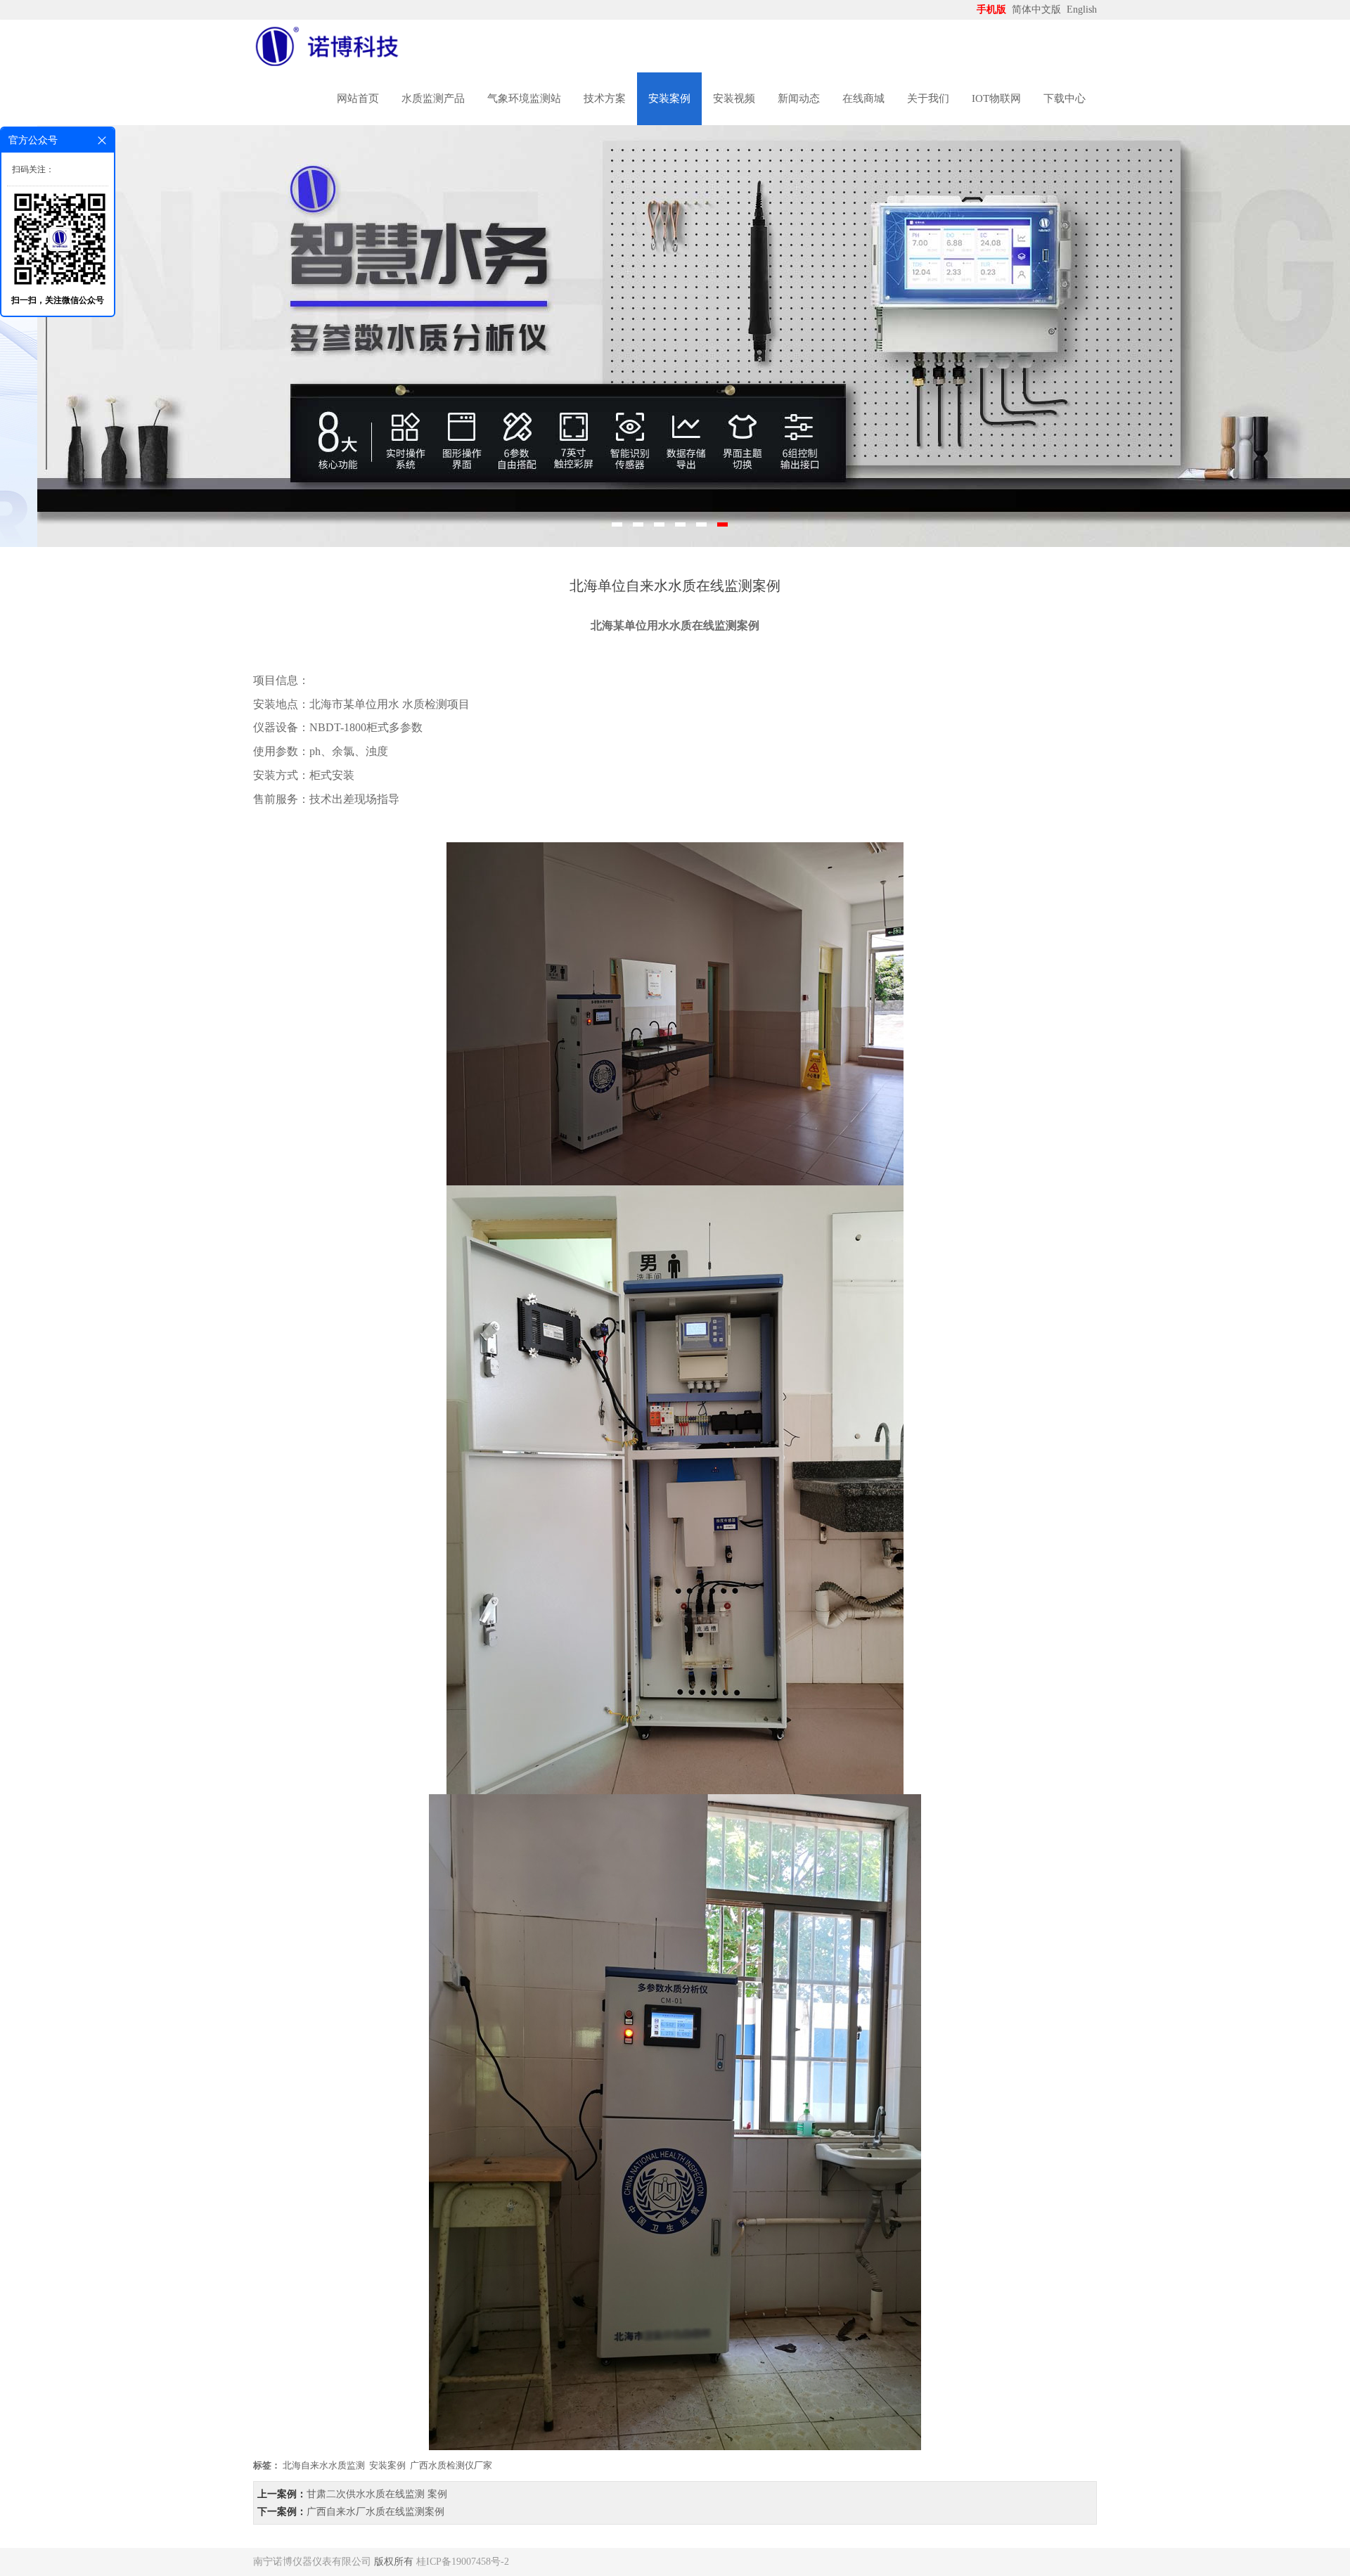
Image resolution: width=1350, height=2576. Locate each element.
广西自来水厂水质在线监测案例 (375, 2512)
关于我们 (928, 98)
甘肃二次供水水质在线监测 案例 (377, 2494)
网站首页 (358, 98)
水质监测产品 (433, 98)
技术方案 (605, 98)
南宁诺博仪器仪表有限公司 (312, 2562)
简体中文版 (1038, 9)
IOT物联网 (996, 98)
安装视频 (734, 98)
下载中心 (1065, 98)
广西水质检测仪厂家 (451, 2465)
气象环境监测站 (524, 98)
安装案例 (669, 98)
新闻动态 (799, 98)
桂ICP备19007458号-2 (463, 2562)
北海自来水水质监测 (324, 2465)
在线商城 (863, 98)
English (1082, 9)
